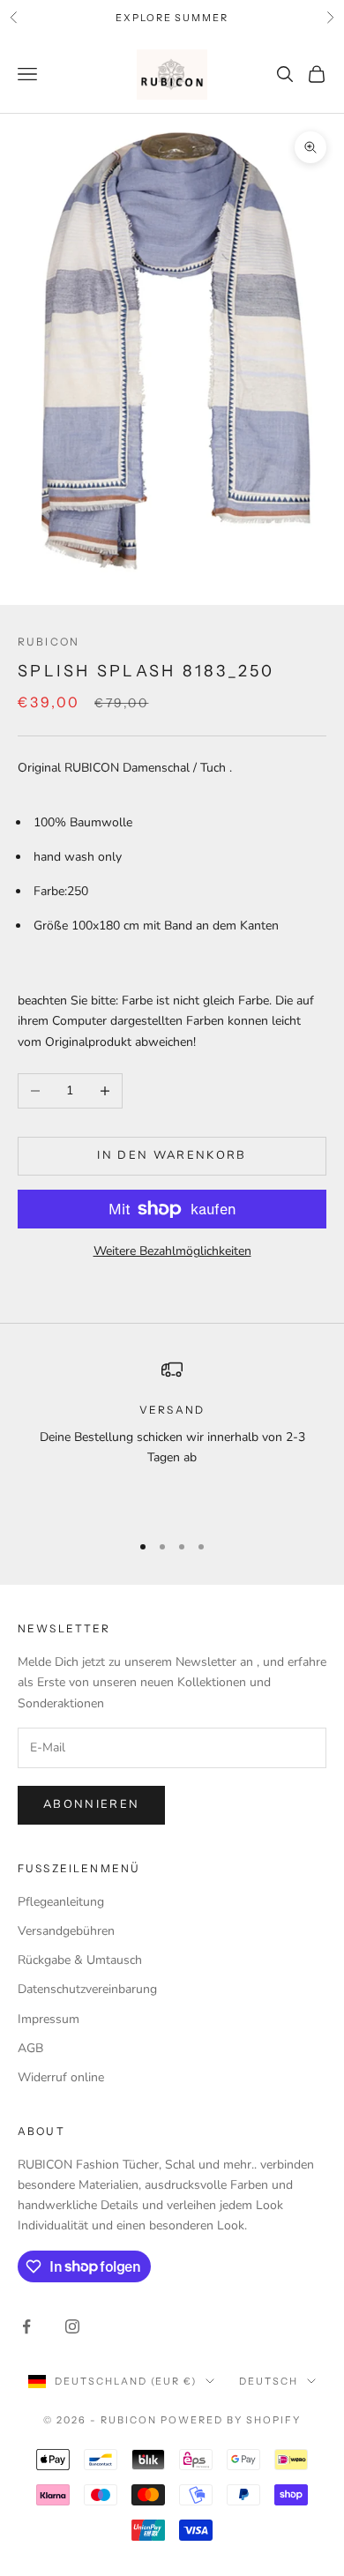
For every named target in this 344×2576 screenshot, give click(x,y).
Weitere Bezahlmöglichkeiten (172, 1251)
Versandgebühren (66, 1931)
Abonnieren (91, 1804)
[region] (172, 1437)
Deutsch (269, 2381)
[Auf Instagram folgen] (72, 2326)
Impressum (49, 2019)
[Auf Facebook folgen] (26, 2326)
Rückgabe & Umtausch (80, 1960)
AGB (30, 2048)
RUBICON (49, 642)
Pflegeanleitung (61, 1902)
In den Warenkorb (172, 1155)
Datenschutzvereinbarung (87, 1989)
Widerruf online (61, 2077)
